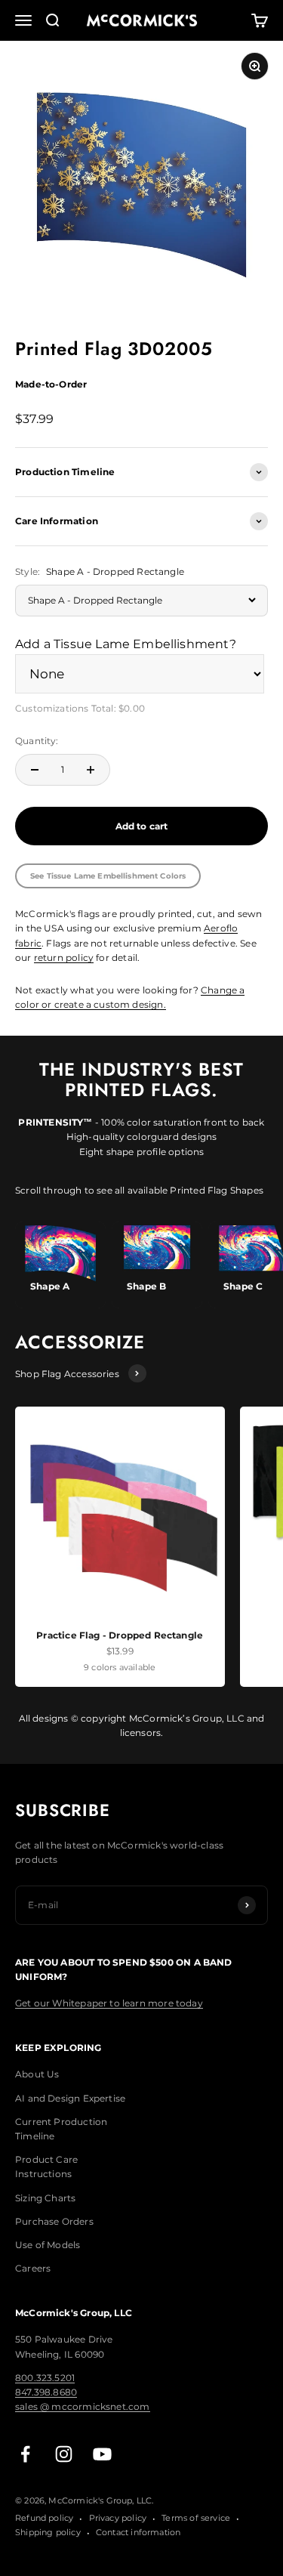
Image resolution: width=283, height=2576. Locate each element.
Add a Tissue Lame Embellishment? (126, 644)
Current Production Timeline (61, 2129)
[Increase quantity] (91, 770)
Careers (33, 2268)
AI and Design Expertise (70, 2098)
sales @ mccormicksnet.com (83, 2406)
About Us (37, 2074)
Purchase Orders (54, 2221)
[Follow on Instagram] (64, 2454)
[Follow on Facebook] (25, 2454)
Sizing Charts (45, 2198)
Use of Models (48, 2245)
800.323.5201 (45, 2378)
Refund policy (44, 2518)
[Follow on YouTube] (102, 2454)
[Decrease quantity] (35, 770)
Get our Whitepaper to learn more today (109, 2003)
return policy (64, 958)
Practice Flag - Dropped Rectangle (120, 1635)
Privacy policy (118, 2518)
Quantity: (37, 741)
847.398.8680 (46, 2392)
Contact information (138, 2532)
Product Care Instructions (46, 2167)
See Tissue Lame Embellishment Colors (108, 876)
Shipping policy (48, 2532)
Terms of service (196, 2518)
